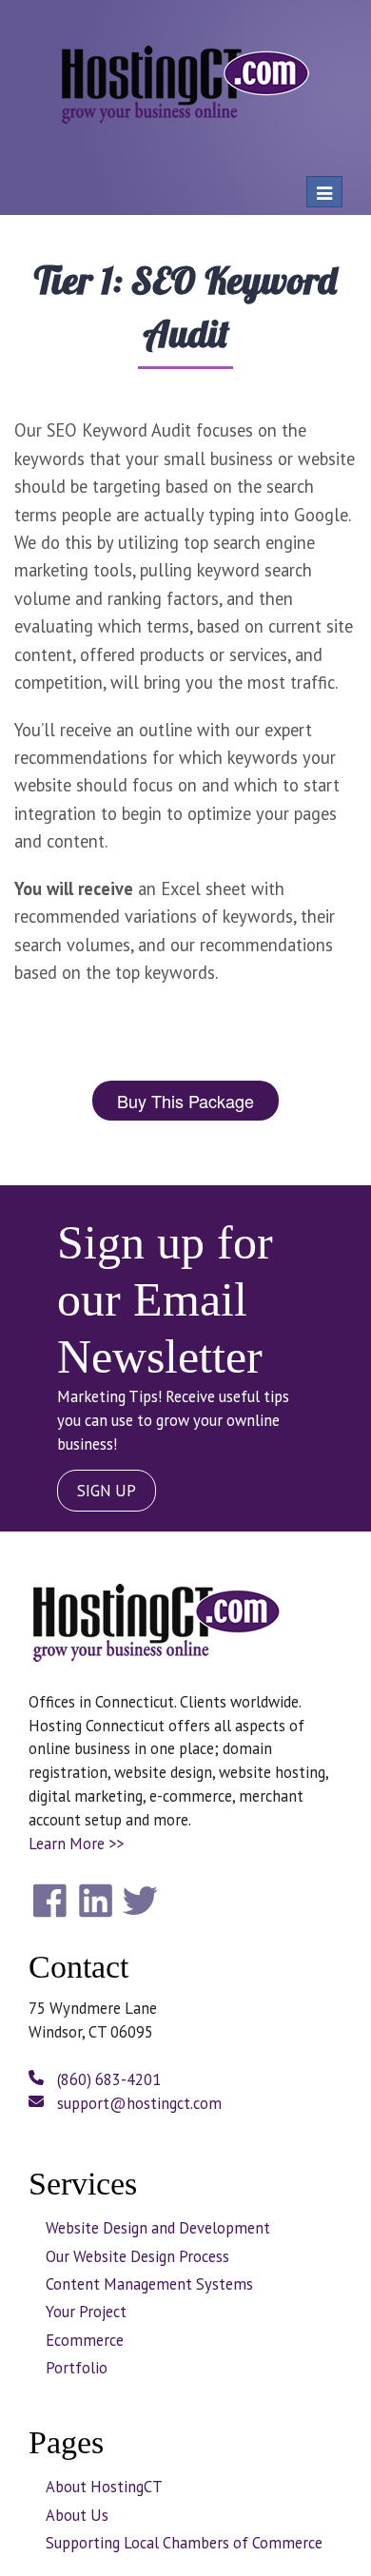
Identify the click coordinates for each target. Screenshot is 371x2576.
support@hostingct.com (137, 2103)
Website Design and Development (158, 2228)
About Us (77, 2515)
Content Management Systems (149, 2284)
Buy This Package (185, 1101)
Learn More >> (76, 1844)
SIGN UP (107, 1491)
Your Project (86, 2312)
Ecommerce (85, 2340)
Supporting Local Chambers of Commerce (184, 2543)
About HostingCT (104, 2487)
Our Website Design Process (137, 2256)
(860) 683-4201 (107, 2079)
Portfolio (77, 2368)
